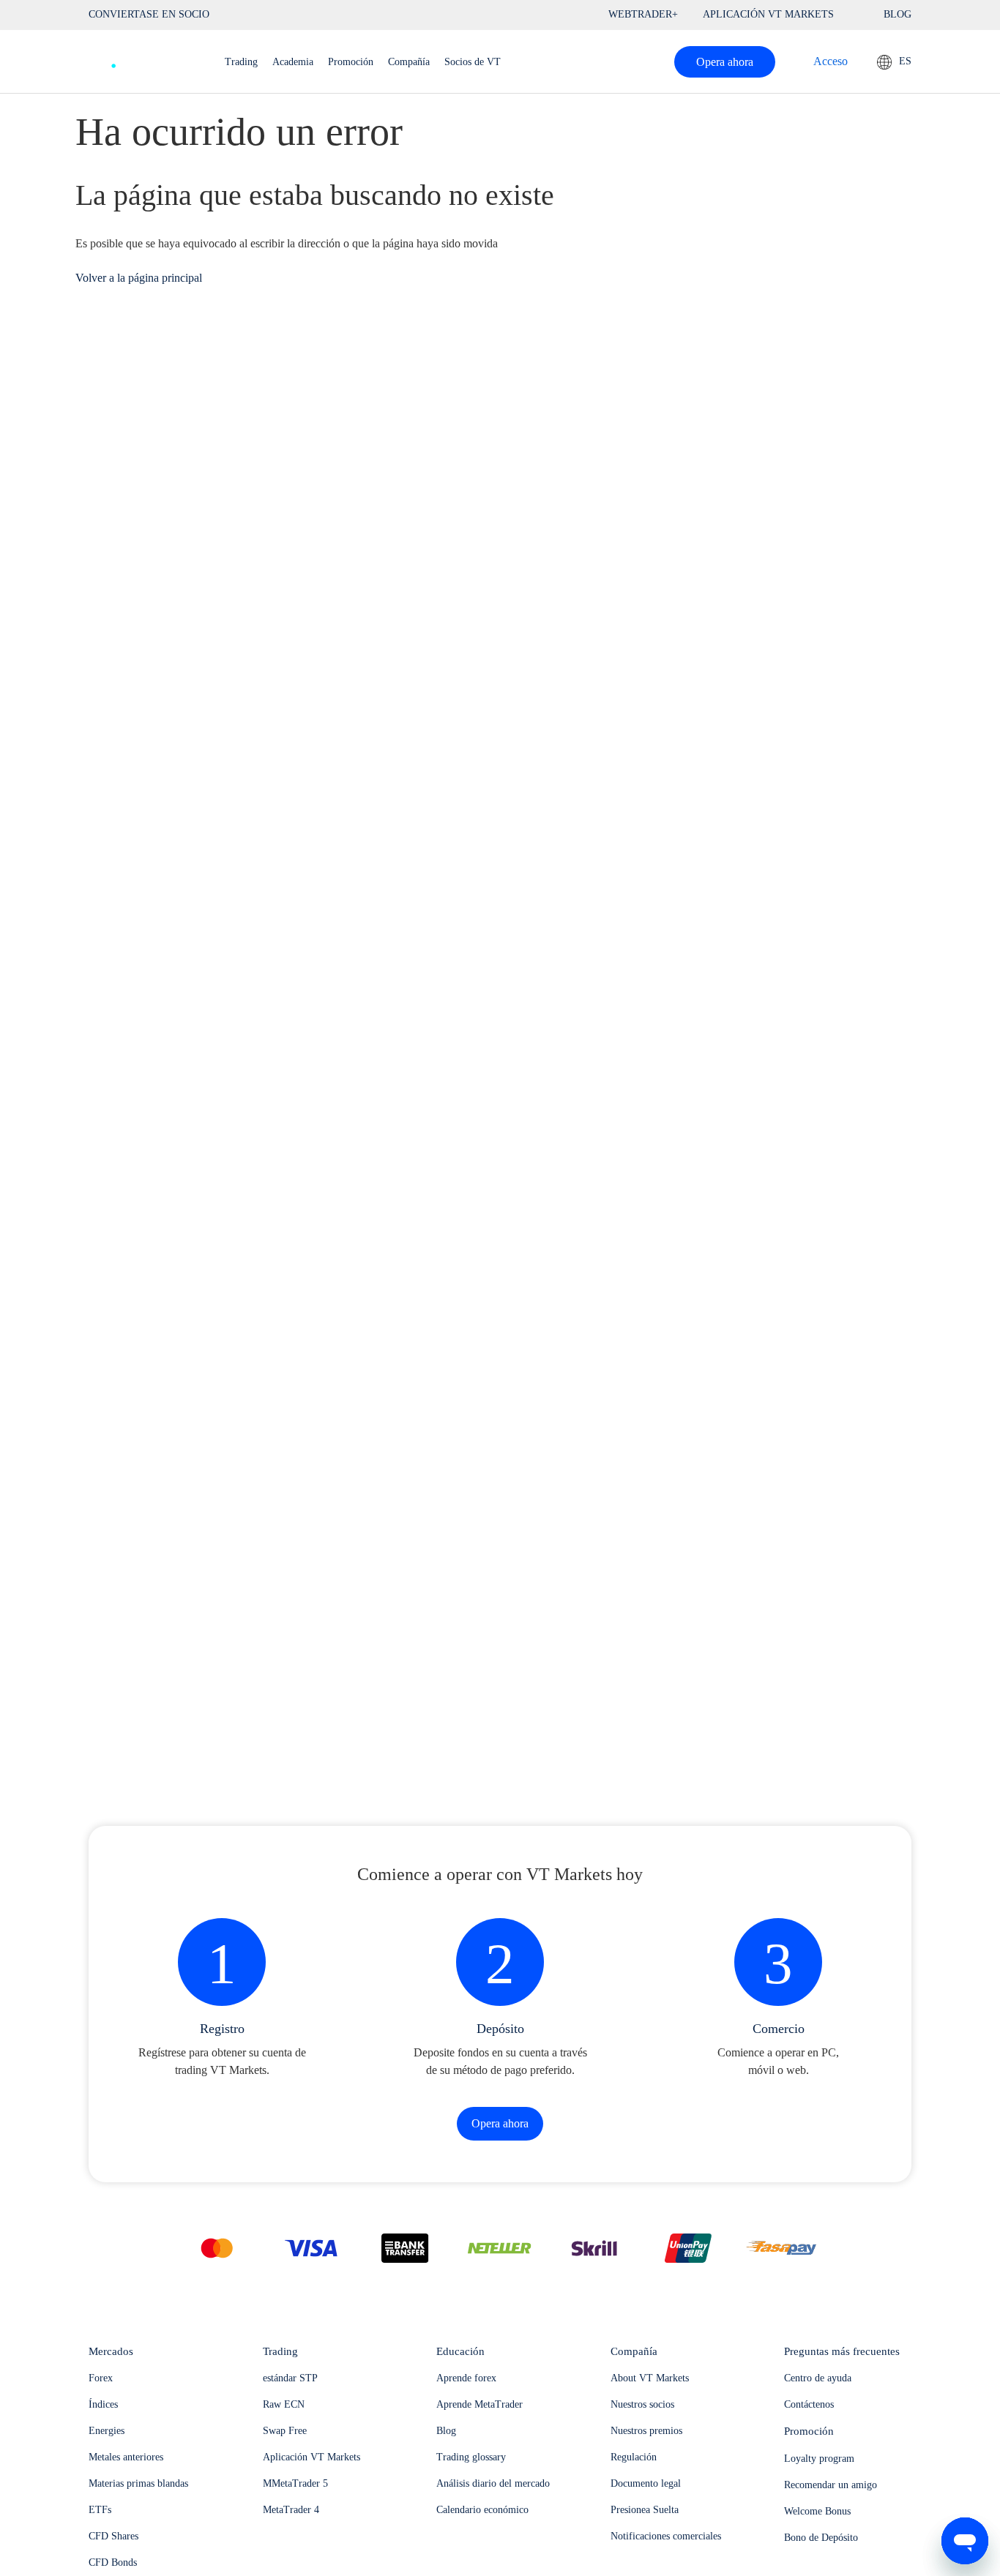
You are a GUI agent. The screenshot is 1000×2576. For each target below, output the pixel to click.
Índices (103, 2404)
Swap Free (285, 2431)
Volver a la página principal (139, 278)
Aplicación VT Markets (311, 2457)
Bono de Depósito (821, 2538)
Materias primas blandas (138, 2483)
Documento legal (646, 2483)
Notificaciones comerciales (666, 2536)
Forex (101, 2378)
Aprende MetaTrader (480, 2404)
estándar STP (290, 2378)
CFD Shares (113, 2536)
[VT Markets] (142, 58)
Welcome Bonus (817, 2511)
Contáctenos (809, 2404)
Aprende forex (466, 2378)
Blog (446, 2431)
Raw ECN (284, 2404)
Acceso (831, 61)
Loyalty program (819, 2459)
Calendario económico (482, 2510)
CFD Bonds (113, 2562)
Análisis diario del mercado (493, 2483)
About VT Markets (650, 2378)
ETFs (100, 2510)
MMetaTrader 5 (295, 2483)
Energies (107, 2431)
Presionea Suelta (645, 2510)
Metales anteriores (126, 2457)
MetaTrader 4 (291, 2510)
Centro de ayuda (818, 2378)
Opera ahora (725, 62)
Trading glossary (471, 2457)
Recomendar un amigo (831, 2485)
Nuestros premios (646, 2431)
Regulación (634, 2457)
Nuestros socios (642, 2404)
